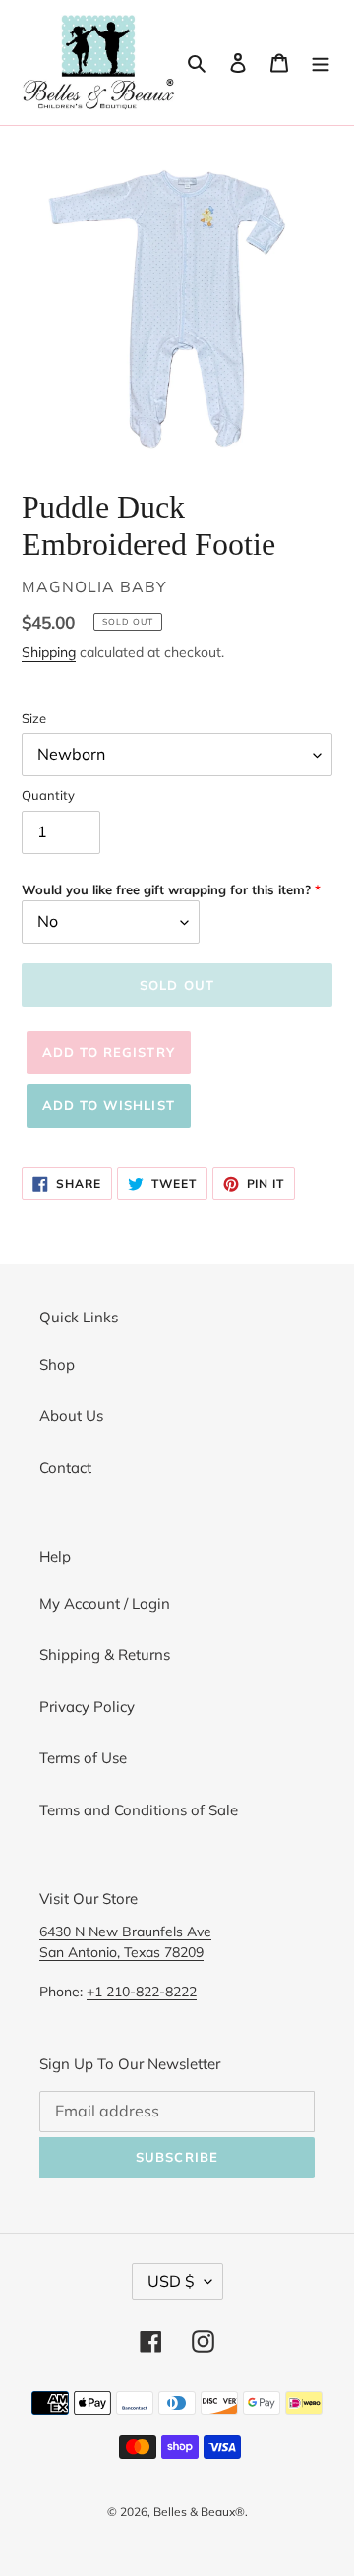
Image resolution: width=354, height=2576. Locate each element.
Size (34, 718)
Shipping (49, 652)
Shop (57, 1364)
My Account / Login (105, 1603)
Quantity (48, 795)
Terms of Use (83, 1758)
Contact (65, 1468)
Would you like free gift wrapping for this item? (166, 889)
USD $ (171, 2281)
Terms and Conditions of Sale (139, 1810)
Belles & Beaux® (199, 2512)
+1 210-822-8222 (142, 1991)
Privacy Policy (87, 1707)
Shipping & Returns (105, 1655)
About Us (71, 1415)
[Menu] (321, 62)
